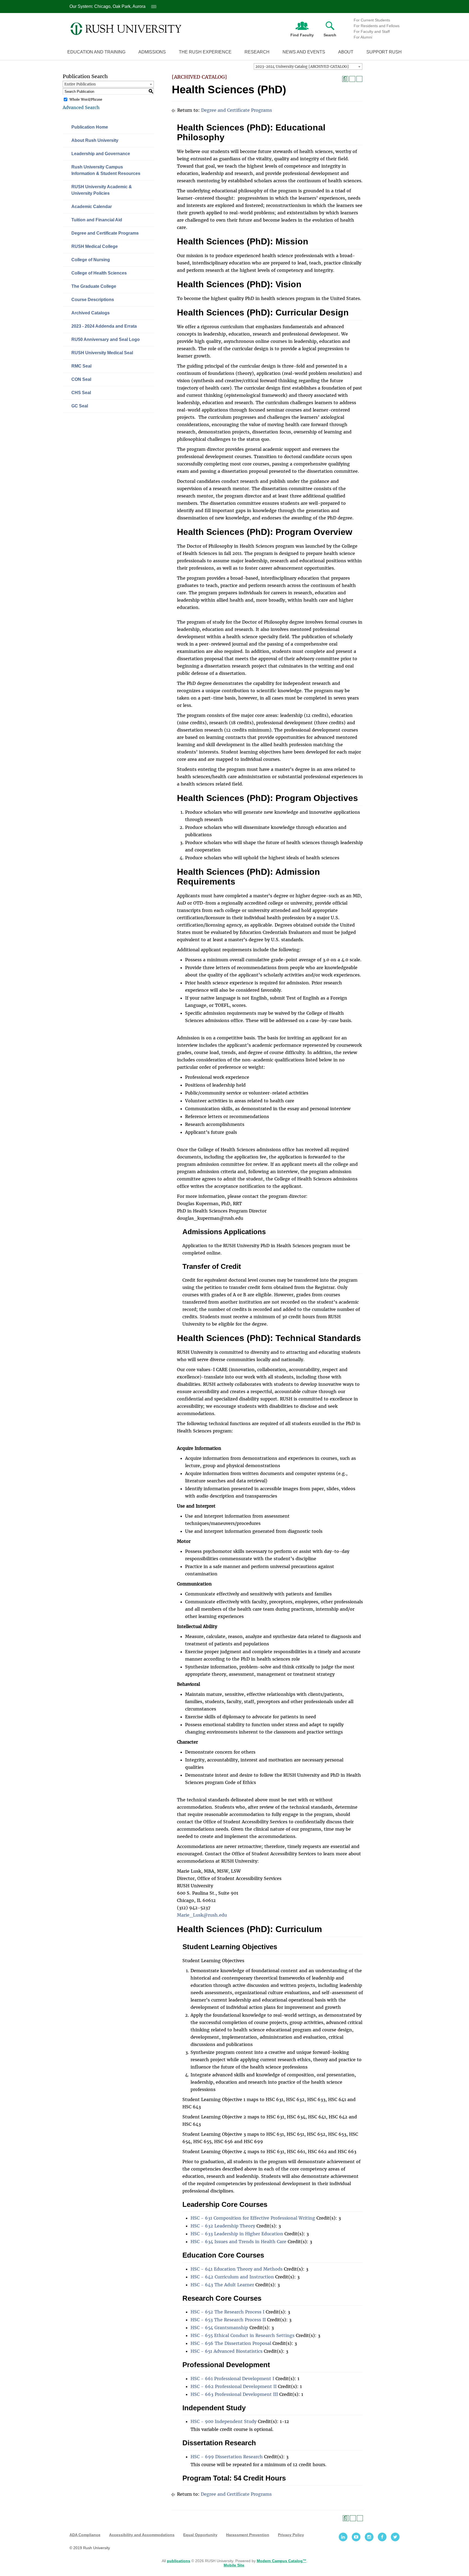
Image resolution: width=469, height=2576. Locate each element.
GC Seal (80, 406)
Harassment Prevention (248, 2535)
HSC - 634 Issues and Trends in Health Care (238, 2242)
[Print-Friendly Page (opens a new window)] (352, 79)
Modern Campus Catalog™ (282, 2561)
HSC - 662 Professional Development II (234, 2386)
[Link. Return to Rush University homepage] (126, 29)
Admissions (152, 52)
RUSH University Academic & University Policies (102, 190)
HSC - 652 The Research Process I (227, 2312)
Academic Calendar (92, 207)
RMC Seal (81, 366)
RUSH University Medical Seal (102, 353)
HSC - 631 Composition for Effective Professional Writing (253, 2218)
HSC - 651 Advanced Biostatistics (226, 2351)
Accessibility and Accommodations (142, 2535)
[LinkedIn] (343, 2537)
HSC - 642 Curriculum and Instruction (232, 2277)
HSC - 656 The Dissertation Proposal (231, 2343)
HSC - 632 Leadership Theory (223, 2226)
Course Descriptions (93, 300)
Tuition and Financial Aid (97, 220)
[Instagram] (369, 2537)
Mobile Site (234, 2565)
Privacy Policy (291, 2535)
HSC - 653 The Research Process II (228, 2320)
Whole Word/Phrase (86, 99)
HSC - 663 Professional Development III (234, 2394)
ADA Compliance (85, 2535)
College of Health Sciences (99, 273)
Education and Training (96, 52)
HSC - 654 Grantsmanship (219, 2328)
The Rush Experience (205, 52)
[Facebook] (382, 2537)
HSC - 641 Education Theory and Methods (237, 2269)
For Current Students (372, 20)
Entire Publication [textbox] (80, 84)
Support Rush (384, 52)
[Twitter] (395, 2537)
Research (257, 52)
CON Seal (81, 379)
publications (179, 2561)
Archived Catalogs (91, 313)
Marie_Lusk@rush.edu (202, 1915)
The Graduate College (94, 286)
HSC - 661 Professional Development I (232, 2379)
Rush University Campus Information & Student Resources (106, 170)
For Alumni (363, 37)
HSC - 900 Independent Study (224, 2421)
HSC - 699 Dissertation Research (227, 2457)
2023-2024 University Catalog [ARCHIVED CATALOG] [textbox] (302, 67)
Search (330, 35)
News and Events (304, 52)
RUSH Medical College (95, 246)
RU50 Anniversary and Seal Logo (106, 339)
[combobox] (308, 66)
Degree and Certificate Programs (105, 233)
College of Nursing (91, 260)
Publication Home (90, 127)
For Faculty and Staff (372, 31)
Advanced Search (81, 107)
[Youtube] (356, 2537)
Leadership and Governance (101, 154)
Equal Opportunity (200, 2535)
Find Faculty (302, 35)
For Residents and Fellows (377, 26)
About (346, 52)
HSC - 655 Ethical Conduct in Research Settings (243, 2335)
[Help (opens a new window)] (359, 79)
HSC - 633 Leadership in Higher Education (237, 2234)
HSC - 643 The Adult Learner (222, 2285)
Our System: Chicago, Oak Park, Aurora (112, 6)
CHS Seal (81, 393)
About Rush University (95, 140)
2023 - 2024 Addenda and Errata (104, 326)
